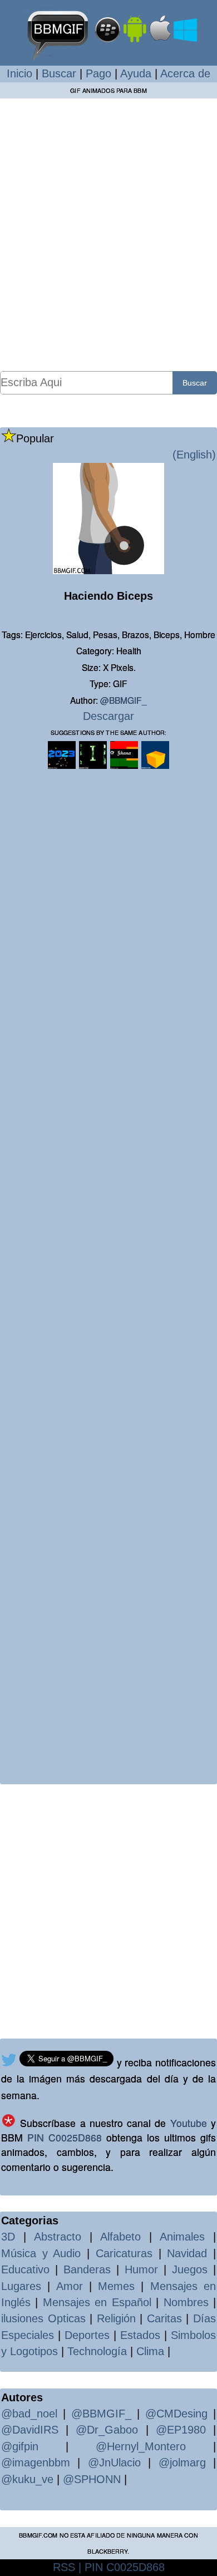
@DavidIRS (30, 2430)
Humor (141, 2269)
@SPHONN (92, 2479)
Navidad (187, 2253)
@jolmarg (182, 2463)
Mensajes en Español (97, 2302)
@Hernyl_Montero (141, 2446)
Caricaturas (124, 2253)
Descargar (108, 716)
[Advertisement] (108, 234)
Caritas (164, 2318)
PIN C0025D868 (65, 2137)
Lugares (21, 2286)
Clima (150, 2351)
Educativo (25, 2269)
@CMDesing (176, 2414)
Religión (116, 2318)
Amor (70, 2286)
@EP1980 (181, 2430)
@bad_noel (29, 2414)
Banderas (87, 2269)
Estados (140, 2335)
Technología (97, 2351)
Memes (116, 2286)
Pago (98, 73)
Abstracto (58, 2237)
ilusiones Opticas (43, 2318)
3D (8, 2237)
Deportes (87, 2335)
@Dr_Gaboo (107, 2430)
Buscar (59, 73)
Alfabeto (120, 2237)
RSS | (67, 2567)
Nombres (186, 2302)
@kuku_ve (27, 2479)
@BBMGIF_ (124, 700)
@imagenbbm (36, 2463)
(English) (194, 455)
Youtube (189, 2123)
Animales (182, 2237)
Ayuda (136, 73)
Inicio (19, 73)
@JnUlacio (114, 2463)
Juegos (190, 2269)
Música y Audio (41, 2253)
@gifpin (20, 2446)
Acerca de (185, 73)
